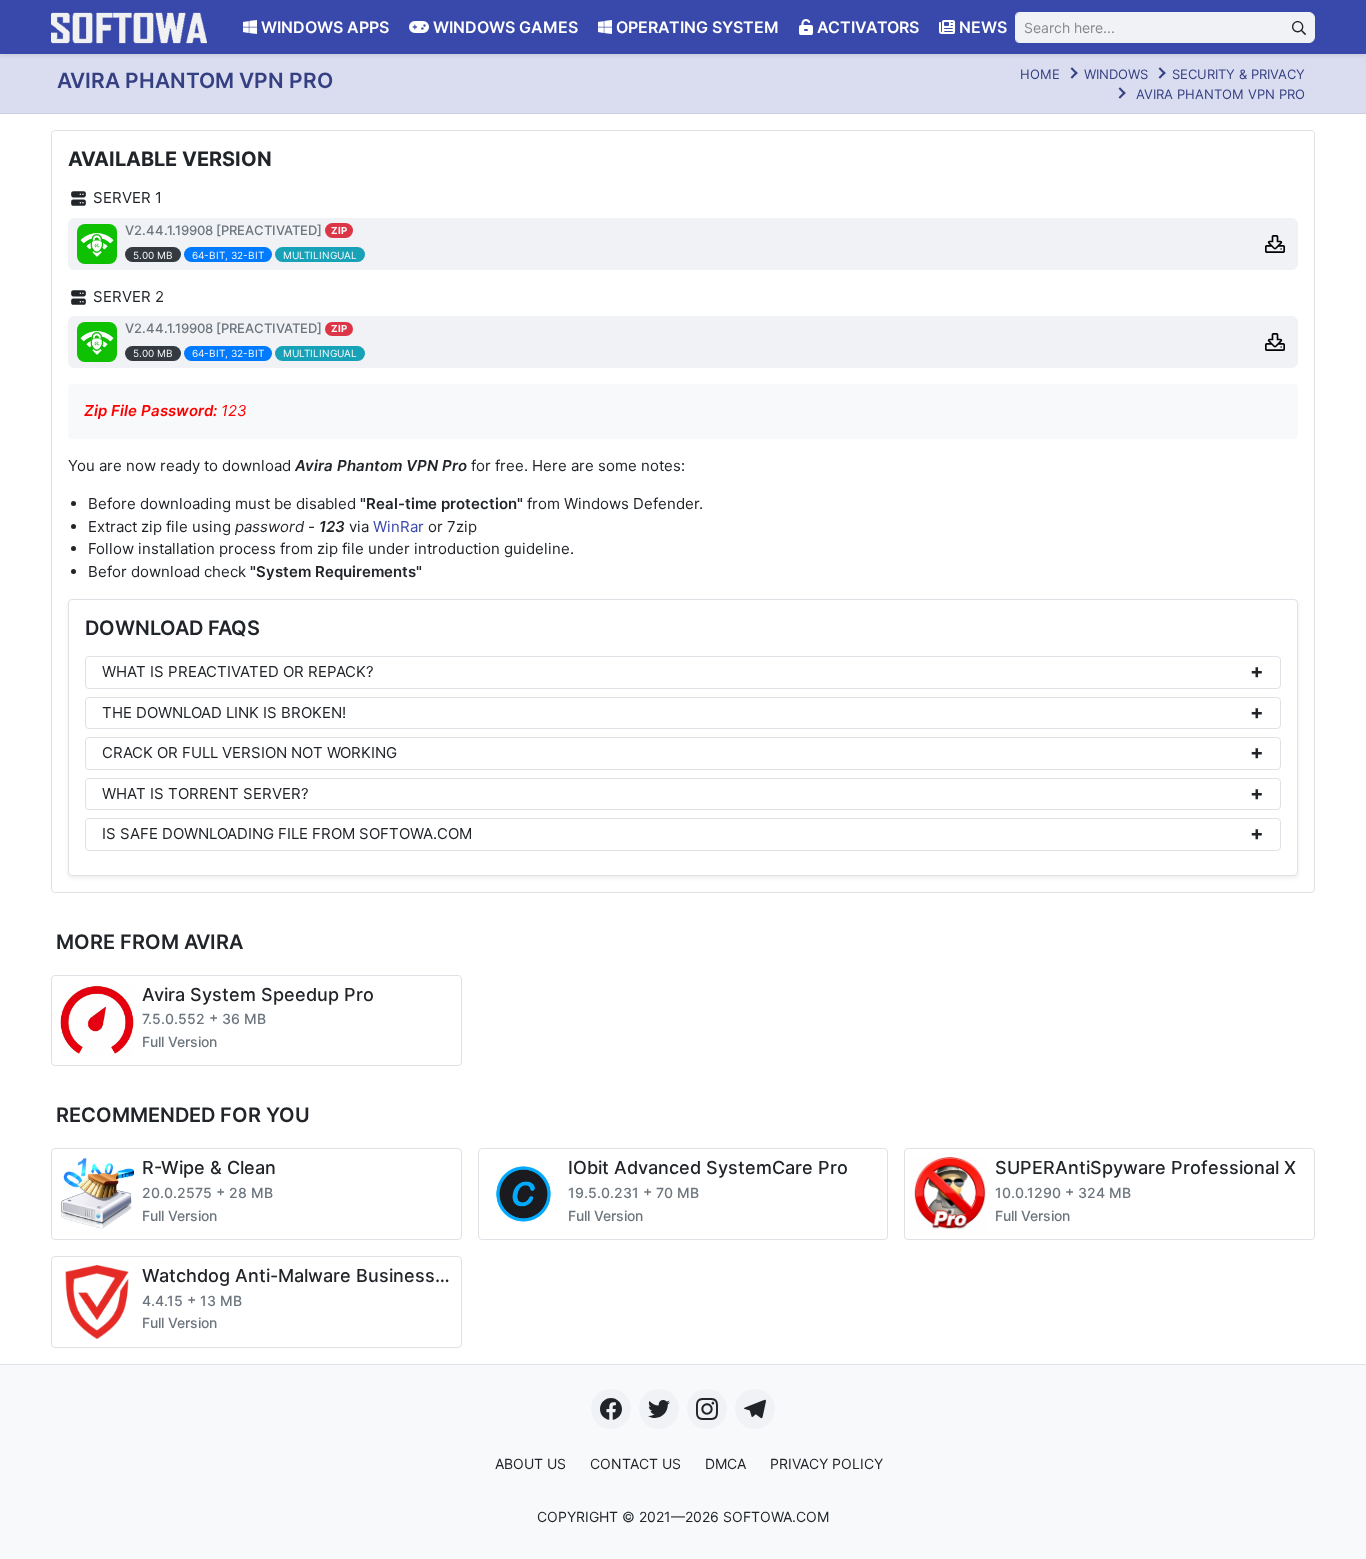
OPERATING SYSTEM (695, 27)
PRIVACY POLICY (826, 1463)
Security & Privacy (1238, 74)
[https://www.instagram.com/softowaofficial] (707, 1409)
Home (1040, 74)
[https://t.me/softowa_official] (755, 1409)
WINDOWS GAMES (503, 27)
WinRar (398, 526)
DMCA (725, 1463)
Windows (1116, 74)
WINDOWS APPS (323, 27)
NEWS (981, 27)
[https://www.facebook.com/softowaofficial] (611, 1409)
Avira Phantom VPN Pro (1220, 94)
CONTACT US (635, 1463)
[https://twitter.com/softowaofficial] (659, 1409)
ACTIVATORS (866, 27)
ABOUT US (530, 1463)
